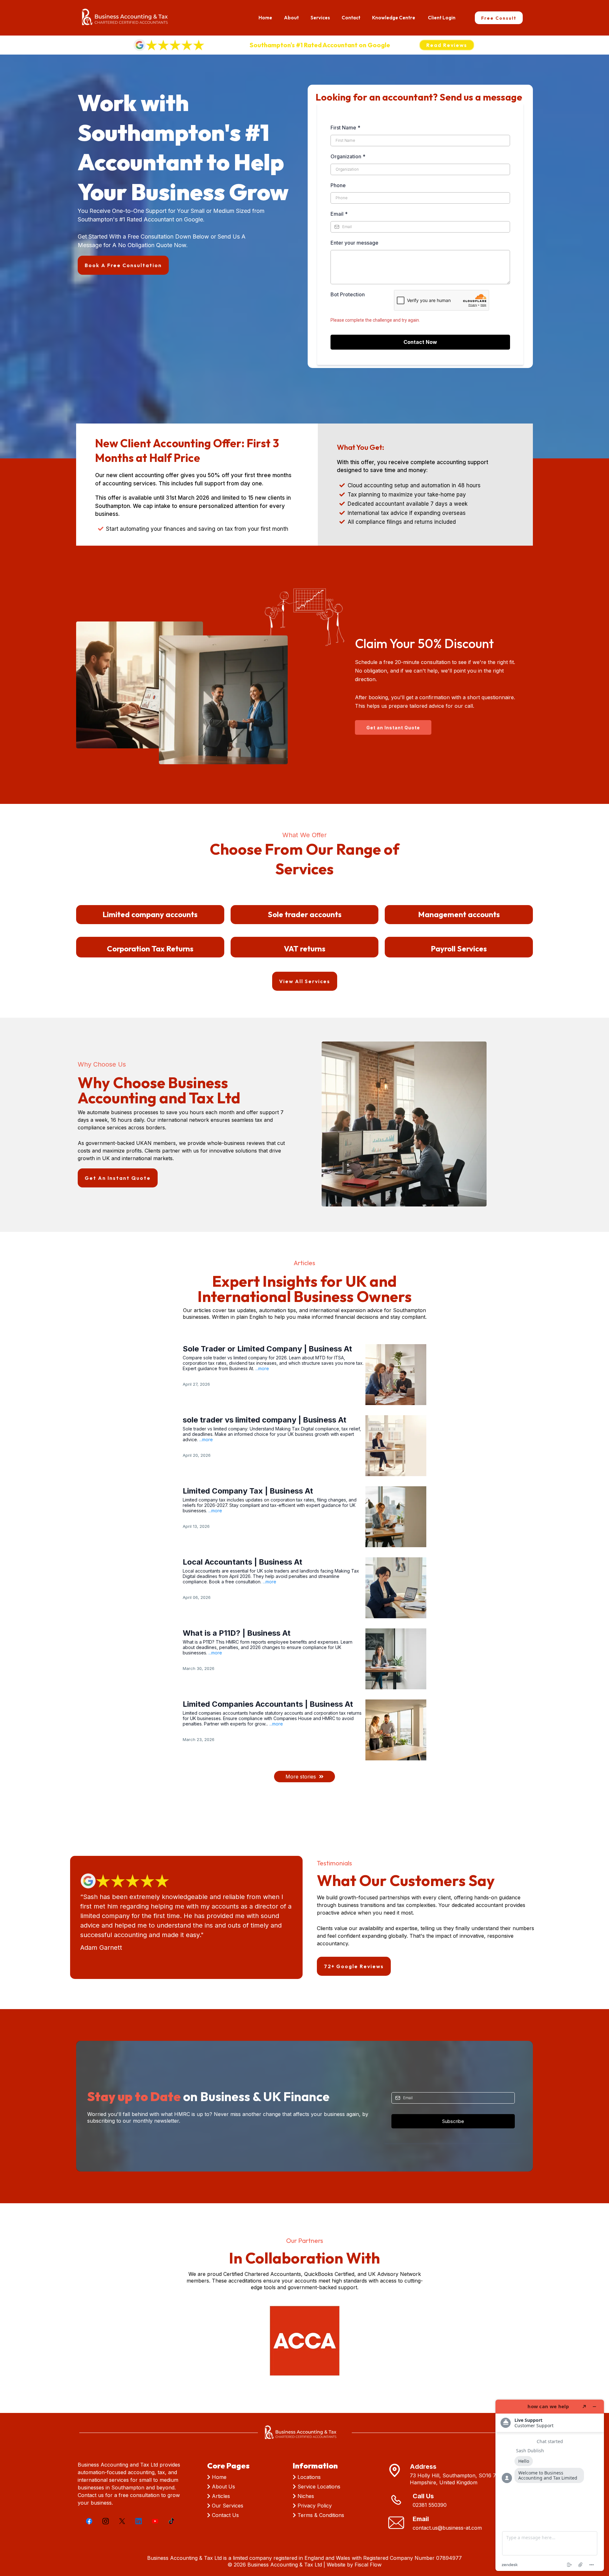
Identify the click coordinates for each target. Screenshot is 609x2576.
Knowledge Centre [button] (394, 18)
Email (339, 214)
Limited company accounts (150, 914)
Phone (338, 185)
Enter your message (354, 243)
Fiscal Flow (368, 2565)
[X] (122, 2521)
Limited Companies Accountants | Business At (268, 1704)
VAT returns (305, 949)
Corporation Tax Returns (150, 949)
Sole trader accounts (305, 914)
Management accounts (459, 914)
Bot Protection (348, 294)
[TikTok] (172, 2521)
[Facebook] (89, 2521)
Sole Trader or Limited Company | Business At (267, 1349)
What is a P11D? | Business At (237, 1633)
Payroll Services (459, 949)
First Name (345, 128)
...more (262, 1368)
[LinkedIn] (139, 2521)
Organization (348, 156)
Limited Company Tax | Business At (248, 1491)
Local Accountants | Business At (242, 1562)
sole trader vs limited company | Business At (265, 1420)
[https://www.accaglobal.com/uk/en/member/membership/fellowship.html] (304, 2341)
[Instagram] (106, 2521)
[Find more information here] (550, 2485)
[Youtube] (155, 2521)
